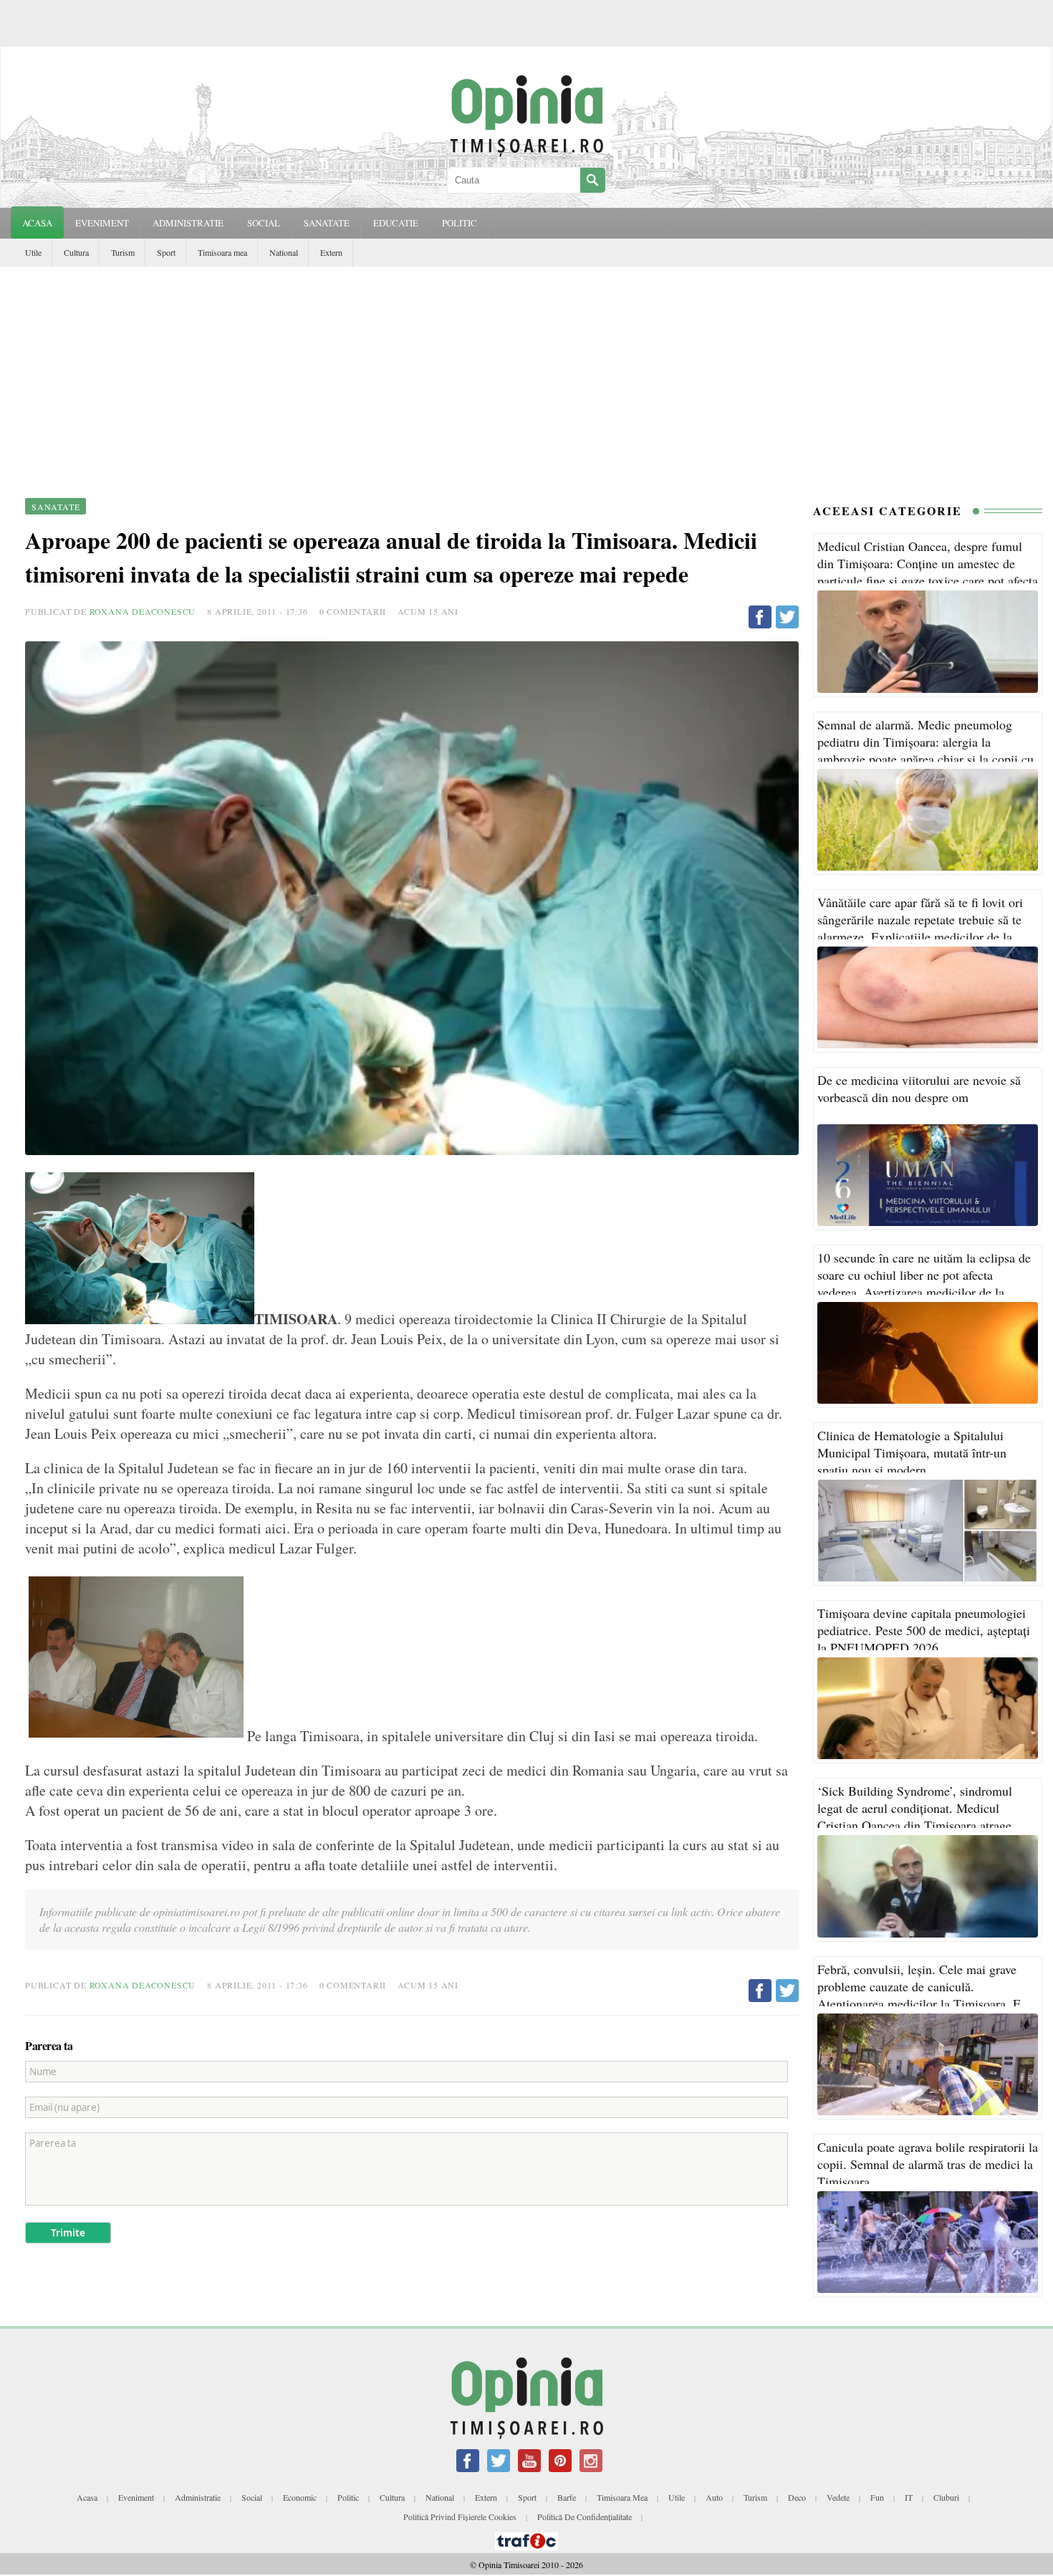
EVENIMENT (102, 223)
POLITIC (460, 223)
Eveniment (136, 2497)
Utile (33, 252)
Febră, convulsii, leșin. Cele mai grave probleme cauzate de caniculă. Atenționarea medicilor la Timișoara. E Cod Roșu (919, 1995)
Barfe (567, 2497)
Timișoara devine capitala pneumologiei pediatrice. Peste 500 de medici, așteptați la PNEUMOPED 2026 (924, 1630)
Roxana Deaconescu (143, 611)
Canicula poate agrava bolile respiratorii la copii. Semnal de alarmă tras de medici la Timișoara (928, 2164)
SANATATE (327, 223)
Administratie (198, 2497)
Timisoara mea (222, 252)
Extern (331, 252)
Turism (123, 252)
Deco (797, 2497)
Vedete (838, 2497)
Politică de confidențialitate (585, 2517)
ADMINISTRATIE (188, 223)
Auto (714, 2497)
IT (909, 2497)
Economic (300, 2497)
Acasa (37, 223)
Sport (166, 252)
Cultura (76, 252)
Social (252, 2497)
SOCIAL (264, 223)
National (284, 252)
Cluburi (946, 2497)
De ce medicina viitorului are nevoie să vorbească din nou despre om (919, 1088)
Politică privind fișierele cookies (460, 2517)
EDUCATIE (396, 223)
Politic (348, 2497)
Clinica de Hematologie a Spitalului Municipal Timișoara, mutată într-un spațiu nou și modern (912, 1452)
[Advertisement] (526, 374)
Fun (877, 2497)
